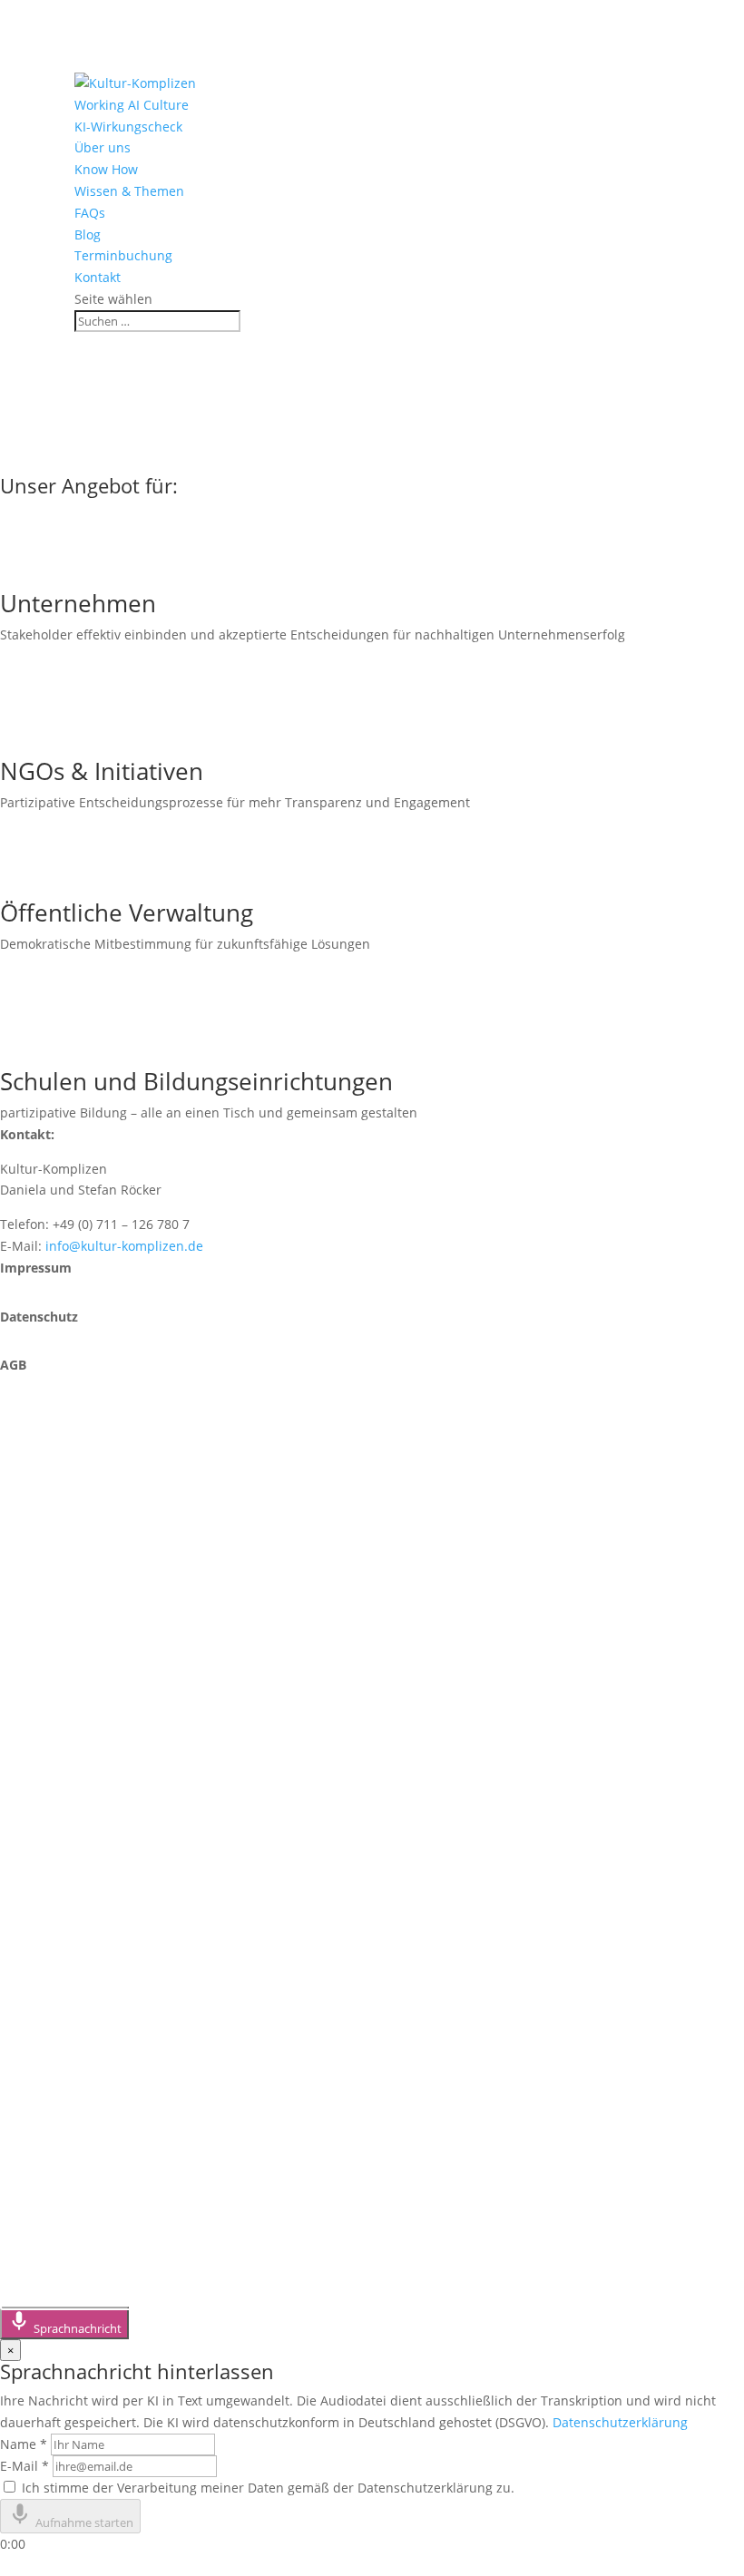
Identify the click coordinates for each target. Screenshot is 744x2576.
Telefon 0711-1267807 (110, 1536)
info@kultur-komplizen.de (124, 1246)
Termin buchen (83, 1652)
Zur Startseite (76, 459)
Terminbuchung (123, 255)
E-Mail (24, 2466)
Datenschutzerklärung (620, 2422)
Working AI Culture (132, 105)
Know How (106, 169)
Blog (88, 234)
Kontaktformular (90, 1594)
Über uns (103, 147)
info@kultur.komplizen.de (128, 1797)
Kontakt (98, 277)
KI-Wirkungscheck (128, 127)
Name (24, 2444)
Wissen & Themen (129, 191)
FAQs (90, 213)
